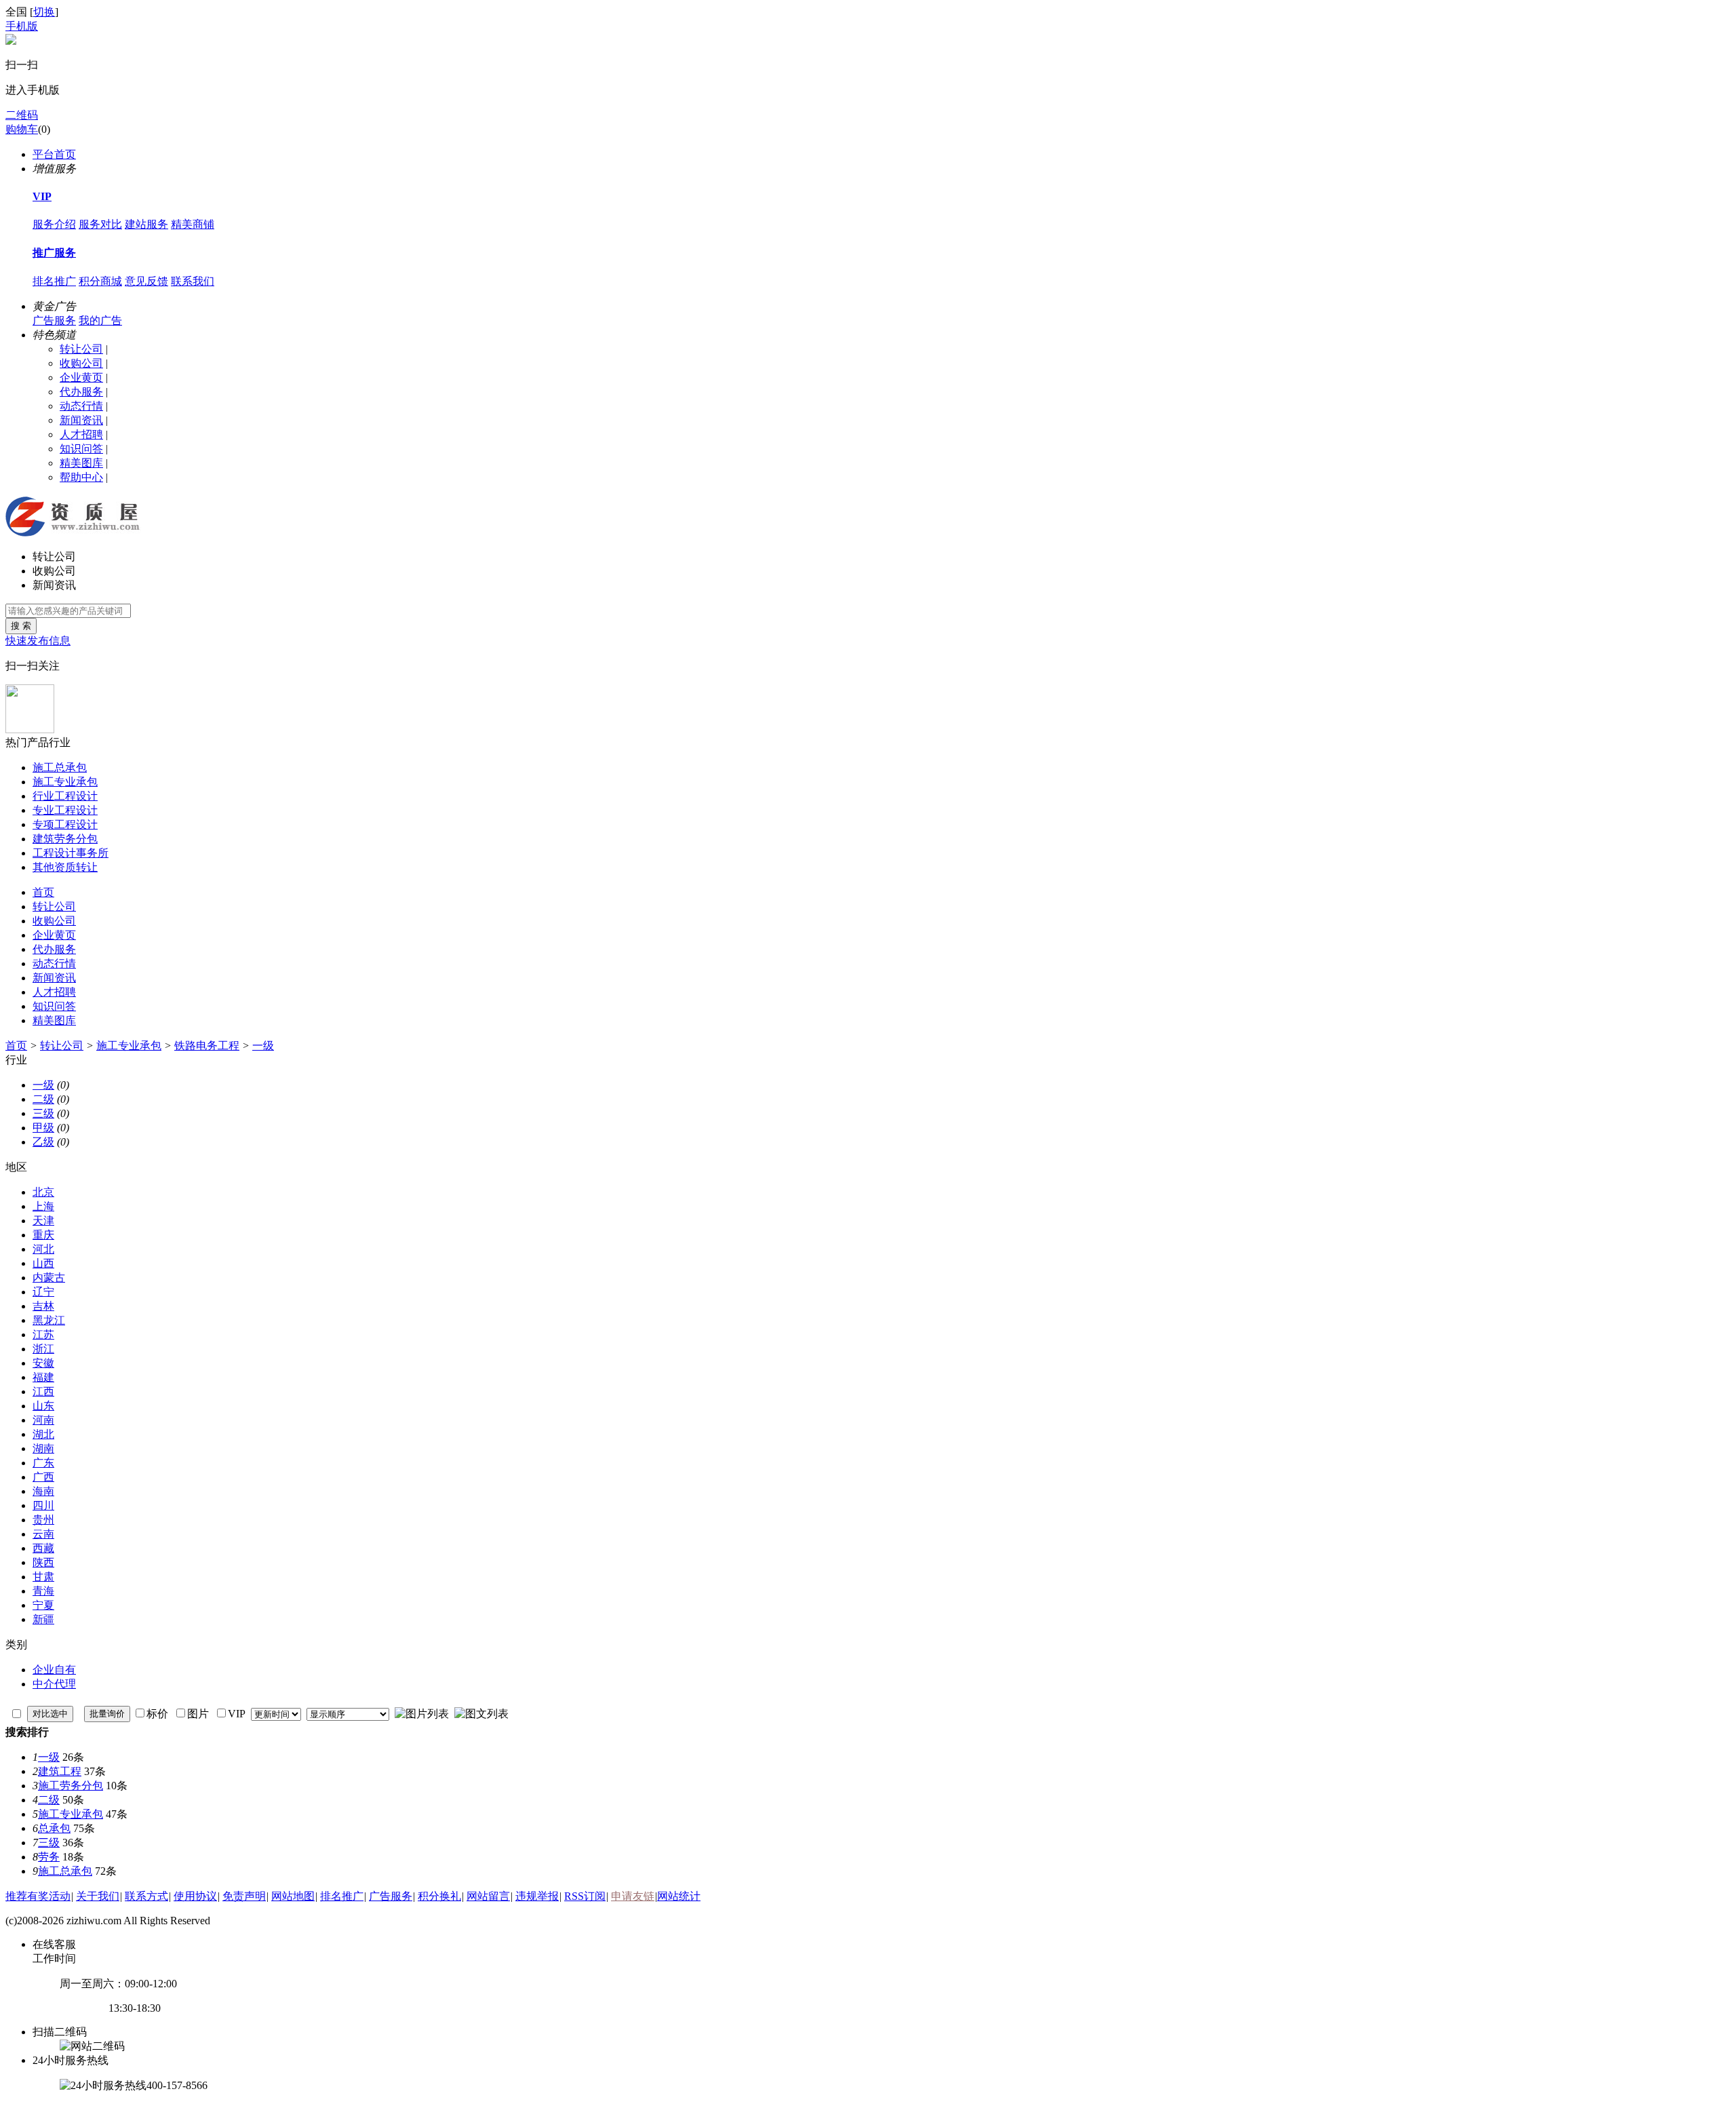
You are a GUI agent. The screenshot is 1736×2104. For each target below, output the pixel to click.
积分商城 (100, 281)
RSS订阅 (585, 1896)
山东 (43, 1406)
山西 (43, 1263)
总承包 (54, 1828)
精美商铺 (193, 224)
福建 (43, 1377)
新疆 (43, 1619)
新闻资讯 (81, 420)
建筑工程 (60, 1771)
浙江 (43, 1349)
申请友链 (633, 1896)
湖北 (43, 1434)
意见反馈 (146, 281)
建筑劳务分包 (65, 839)
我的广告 (100, 320)
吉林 (43, 1306)
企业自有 (54, 1670)
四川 (43, 1505)
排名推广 (54, 281)
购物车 (22, 129)
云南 (43, 1534)
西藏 (43, 1548)
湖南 (43, 1448)
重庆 (43, 1235)
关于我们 (98, 1896)
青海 (43, 1591)
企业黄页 (81, 377)
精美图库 (81, 463)
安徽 (43, 1363)
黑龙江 (49, 1320)
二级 (43, 1099)
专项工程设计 (65, 824)
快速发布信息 (38, 641)
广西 (43, 1477)
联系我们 (193, 281)
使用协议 (195, 1896)
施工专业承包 (65, 782)
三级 (43, 1113)
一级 (263, 1046)
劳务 (49, 1857)
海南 (43, 1491)
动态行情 (81, 406)
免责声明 (244, 1896)
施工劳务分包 (71, 1786)
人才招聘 (81, 434)
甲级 (43, 1128)
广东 (43, 1463)
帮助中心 (81, 477)
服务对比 (100, 224)
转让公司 (81, 349)
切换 (44, 12)
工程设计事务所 (71, 853)
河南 (43, 1420)
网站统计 (679, 1896)
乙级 (43, 1142)
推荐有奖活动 (38, 1896)
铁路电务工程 (207, 1046)
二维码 (22, 115)
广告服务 (54, 320)
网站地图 (293, 1896)
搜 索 (21, 626)
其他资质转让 (65, 867)
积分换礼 (439, 1896)
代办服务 (81, 392)
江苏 (43, 1335)
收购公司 (81, 363)
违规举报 (537, 1896)
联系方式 (146, 1896)
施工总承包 (60, 767)
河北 (43, 1249)
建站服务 (146, 224)
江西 (43, 1391)
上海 (43, 1206)
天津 (43, 1221)
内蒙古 (49, 1278)
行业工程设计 (65, 796)
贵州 (43, 1520)
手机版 (22, 26)
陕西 (43, 1562)
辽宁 (43, 1292)
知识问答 (81, 449)
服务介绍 (54, 224)
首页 (43, 892)
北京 (43, 1192)
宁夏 (43, 1605)
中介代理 (54, 1684)
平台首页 (54, 154)
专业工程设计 (65, 810)
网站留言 (488, 1896)
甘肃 (43, 1577)
